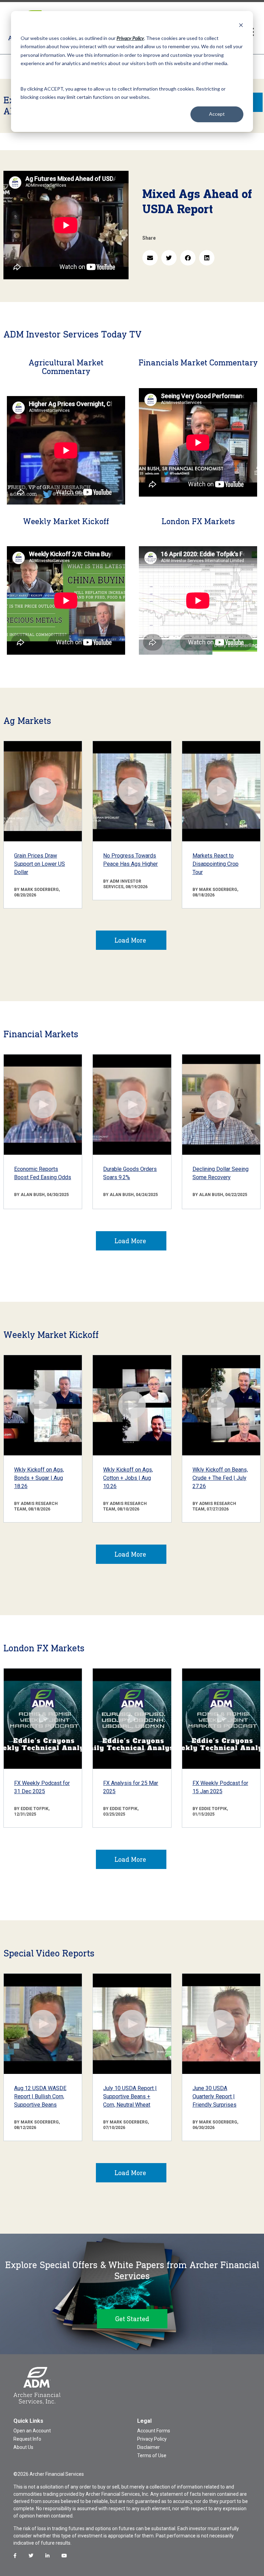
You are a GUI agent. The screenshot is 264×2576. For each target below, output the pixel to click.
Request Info (27, 2439)
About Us (23, 2447)
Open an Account (32, 2431)
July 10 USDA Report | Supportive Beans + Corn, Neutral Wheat (130, 2096)
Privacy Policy (152, 2439)
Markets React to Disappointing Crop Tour (216, 864)
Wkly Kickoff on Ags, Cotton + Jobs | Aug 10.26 (128, 1478)
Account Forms (154, 2431)
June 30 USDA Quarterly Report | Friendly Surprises (214, 2096)
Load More (130, 940)
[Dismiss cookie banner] (241, 25)
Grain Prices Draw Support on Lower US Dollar (40, 864)
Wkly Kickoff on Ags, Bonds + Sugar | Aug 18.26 (39, 1478)
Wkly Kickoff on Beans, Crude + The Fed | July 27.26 (220, 1478)
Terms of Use (152, 2455)
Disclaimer (148, 2447)
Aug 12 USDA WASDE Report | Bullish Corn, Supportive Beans (40, 2096)
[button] (150, 258)
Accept (217, 114)
